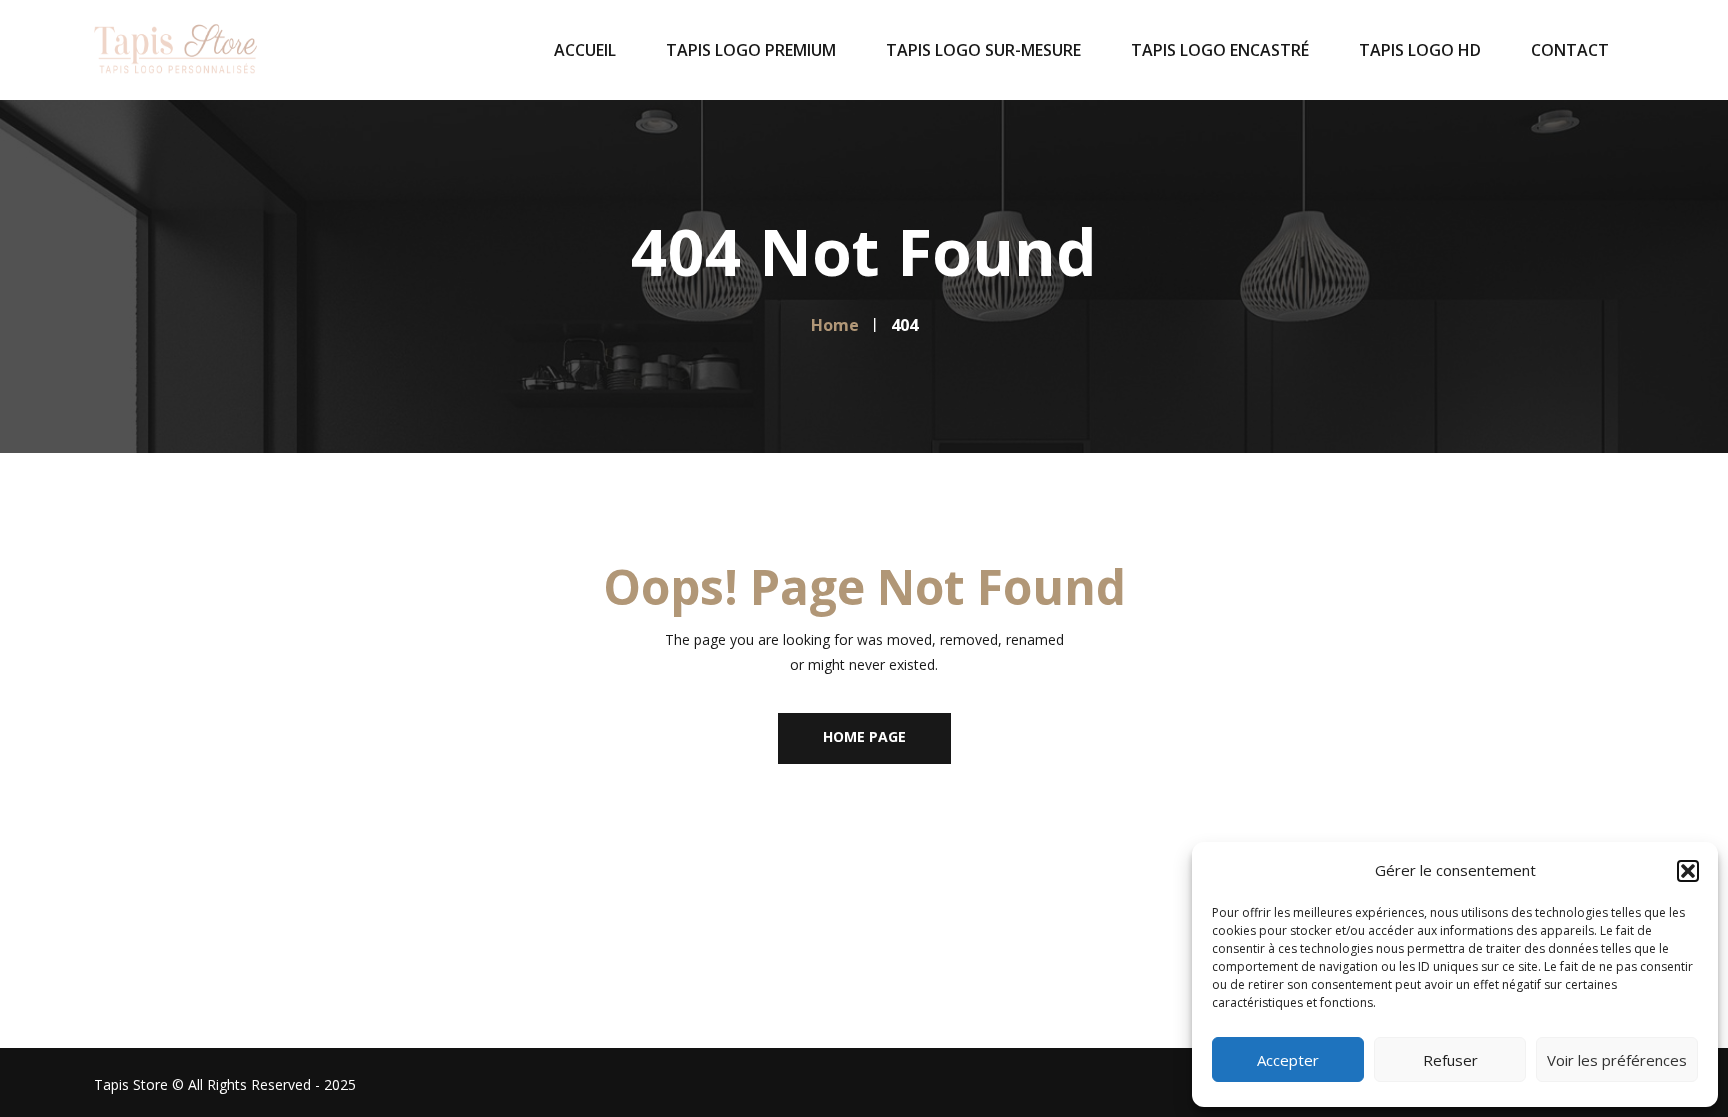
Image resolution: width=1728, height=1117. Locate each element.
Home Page (864, 736)
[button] (1688, 871)
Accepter (1288, 1060)
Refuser (1450, 1060)
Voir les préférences (1617, 1060)
